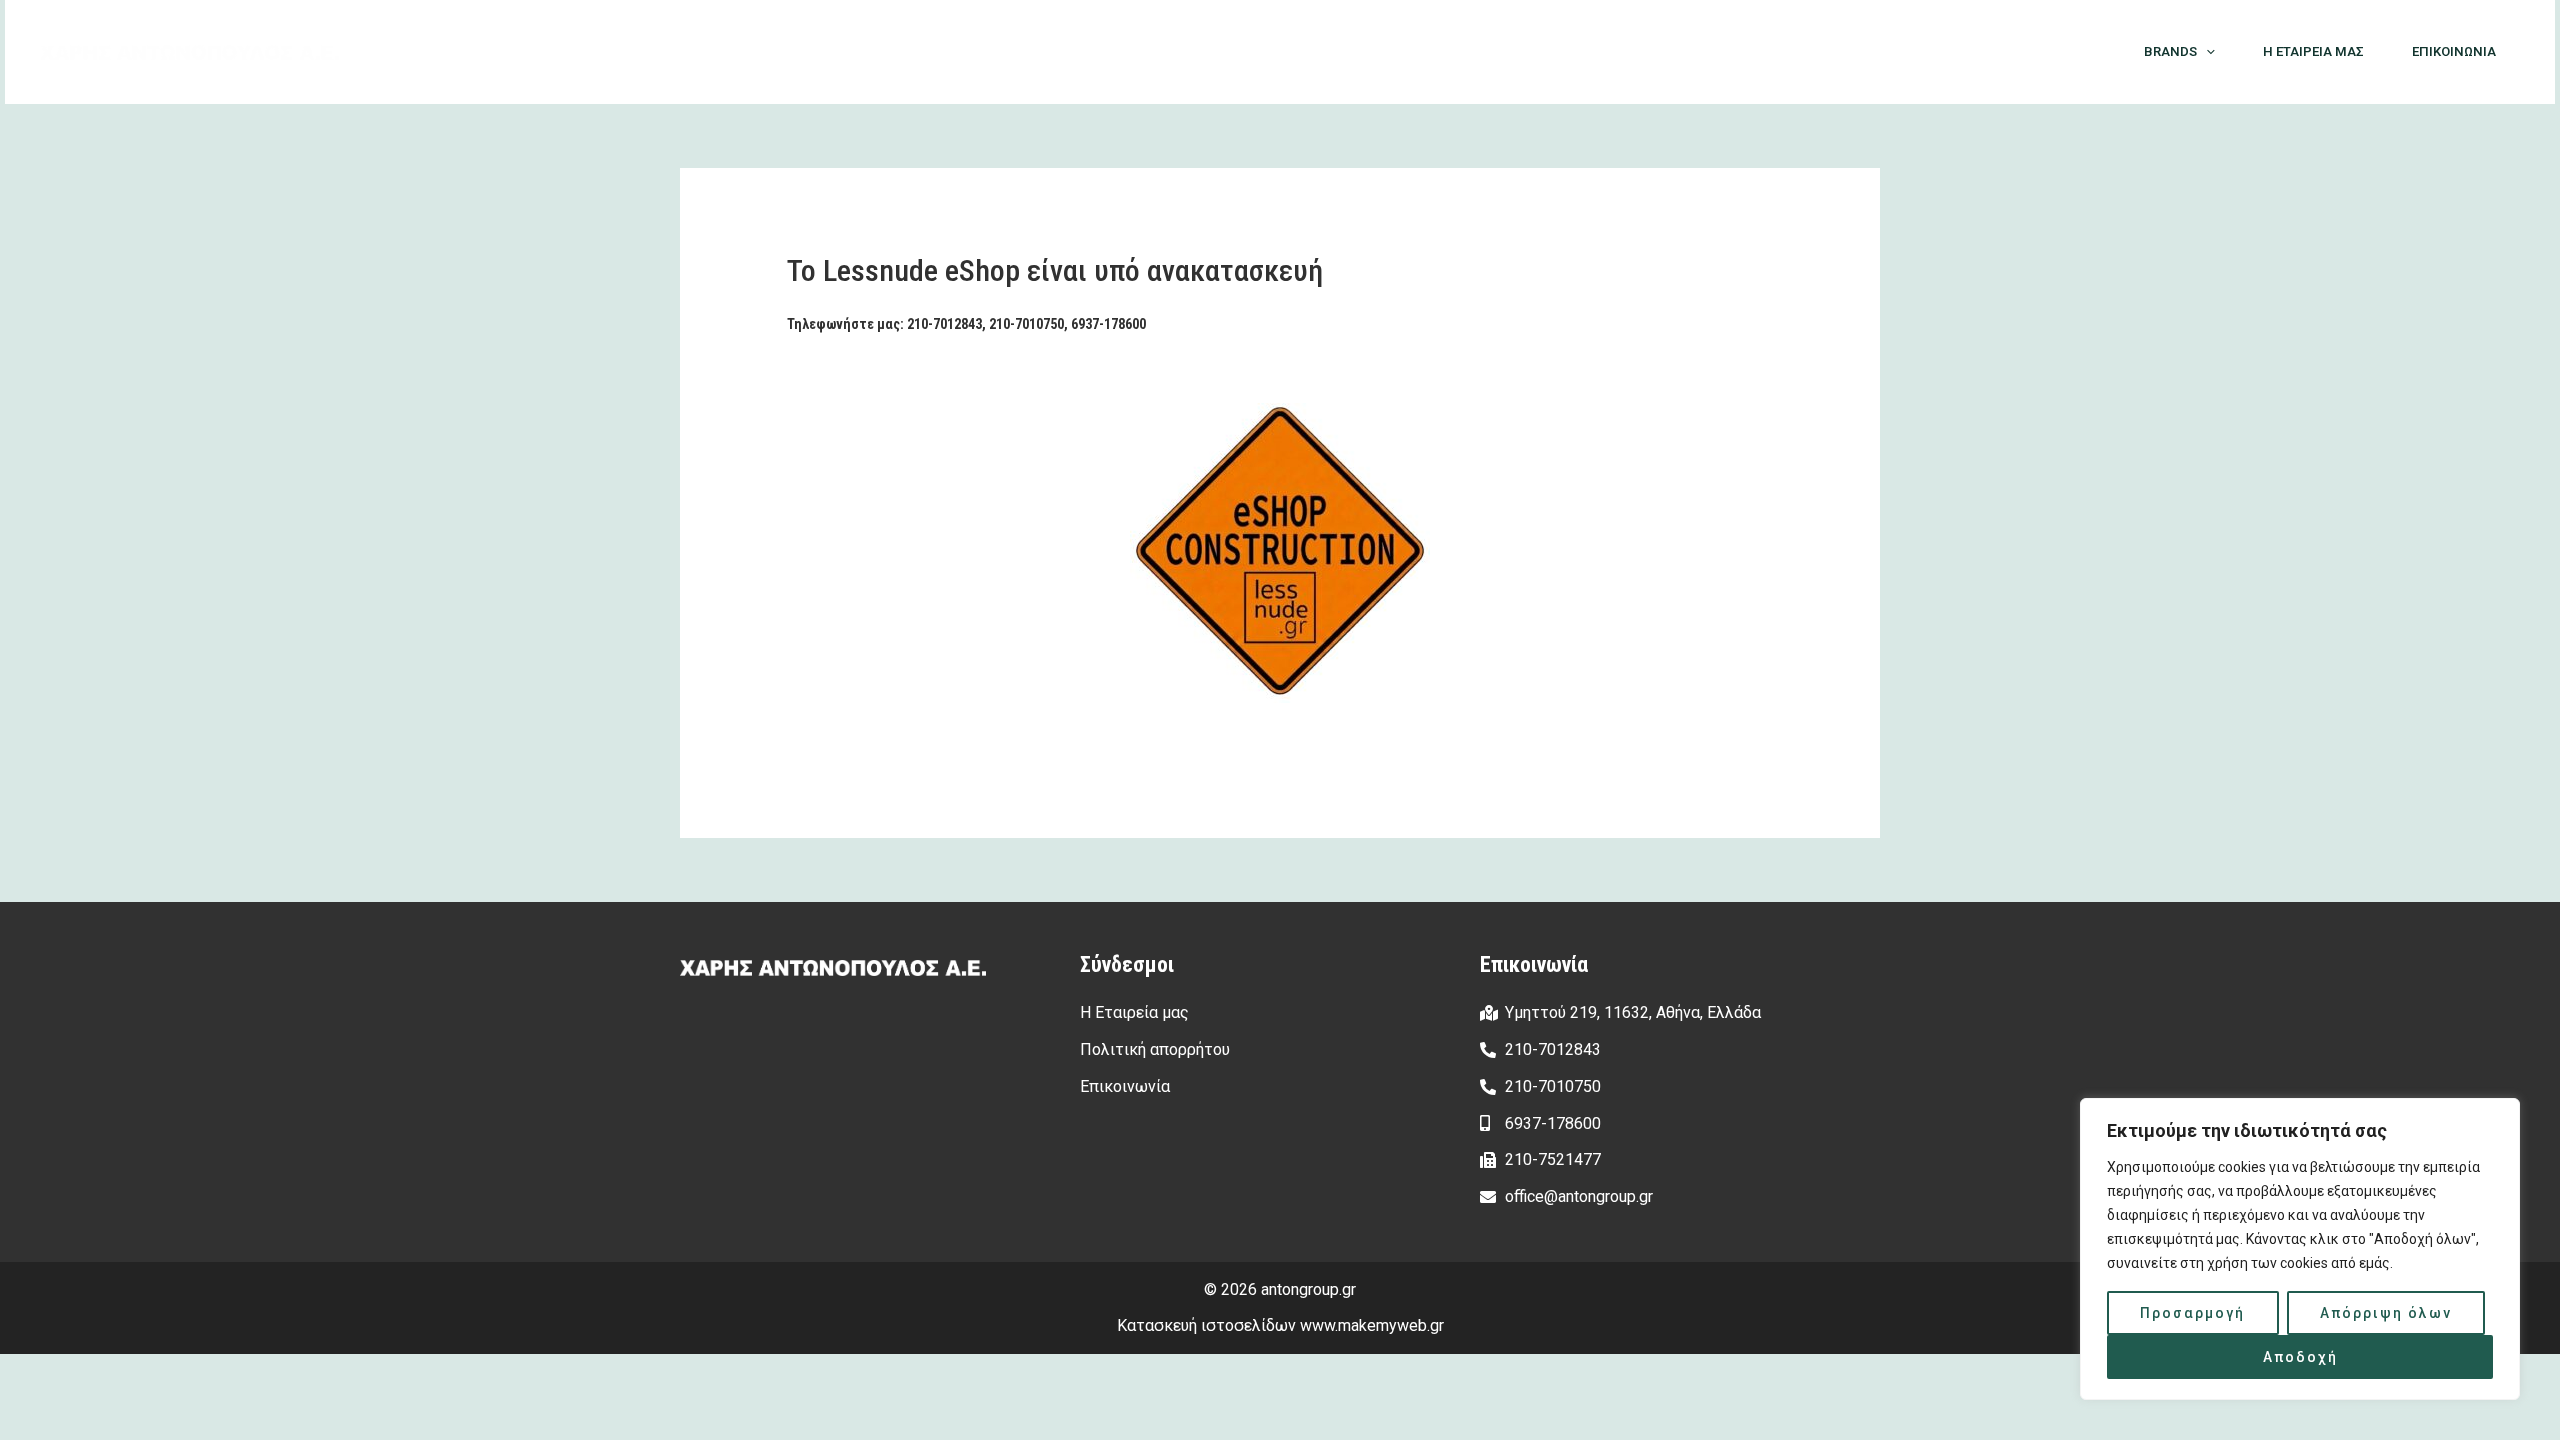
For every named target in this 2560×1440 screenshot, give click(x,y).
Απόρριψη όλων (2386, 1313)
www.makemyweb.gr (1372, 1325)
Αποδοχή (2300, 1357)
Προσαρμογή (2192, 1313)
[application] (2206, 52)
